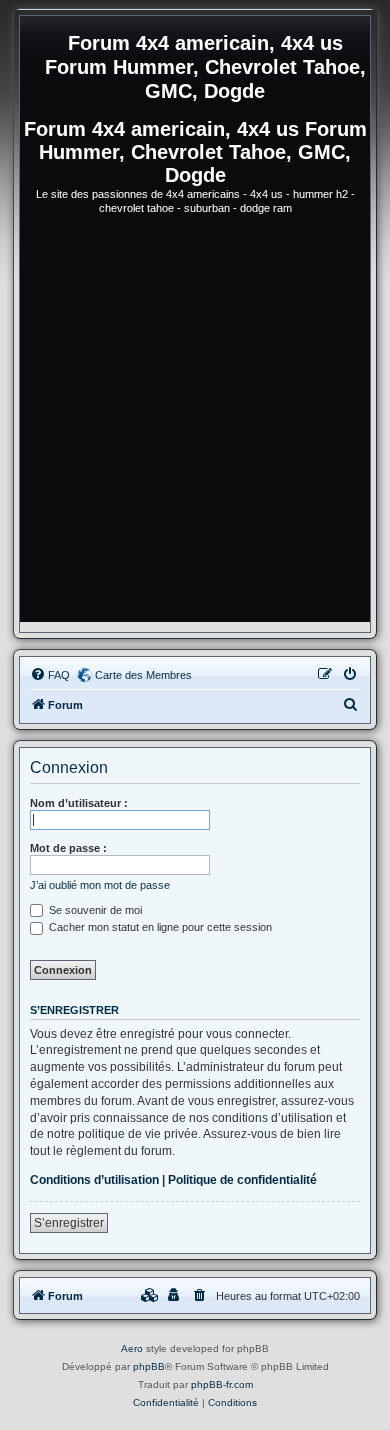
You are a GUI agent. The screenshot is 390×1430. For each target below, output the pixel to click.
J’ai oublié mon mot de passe (100, 885)
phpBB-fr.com (222, 1384)
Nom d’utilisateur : (79, 803)
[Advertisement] (195, 427)
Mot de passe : (68, 848)
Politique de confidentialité (242, 1180)
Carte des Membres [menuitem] (143, 675)
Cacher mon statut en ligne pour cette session (159, 927)
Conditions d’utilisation (94, 1180)
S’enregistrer (69, 1223)
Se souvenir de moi (94, 910)
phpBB (149, 1366)
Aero (132, 1348)
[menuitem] (50, 675)
